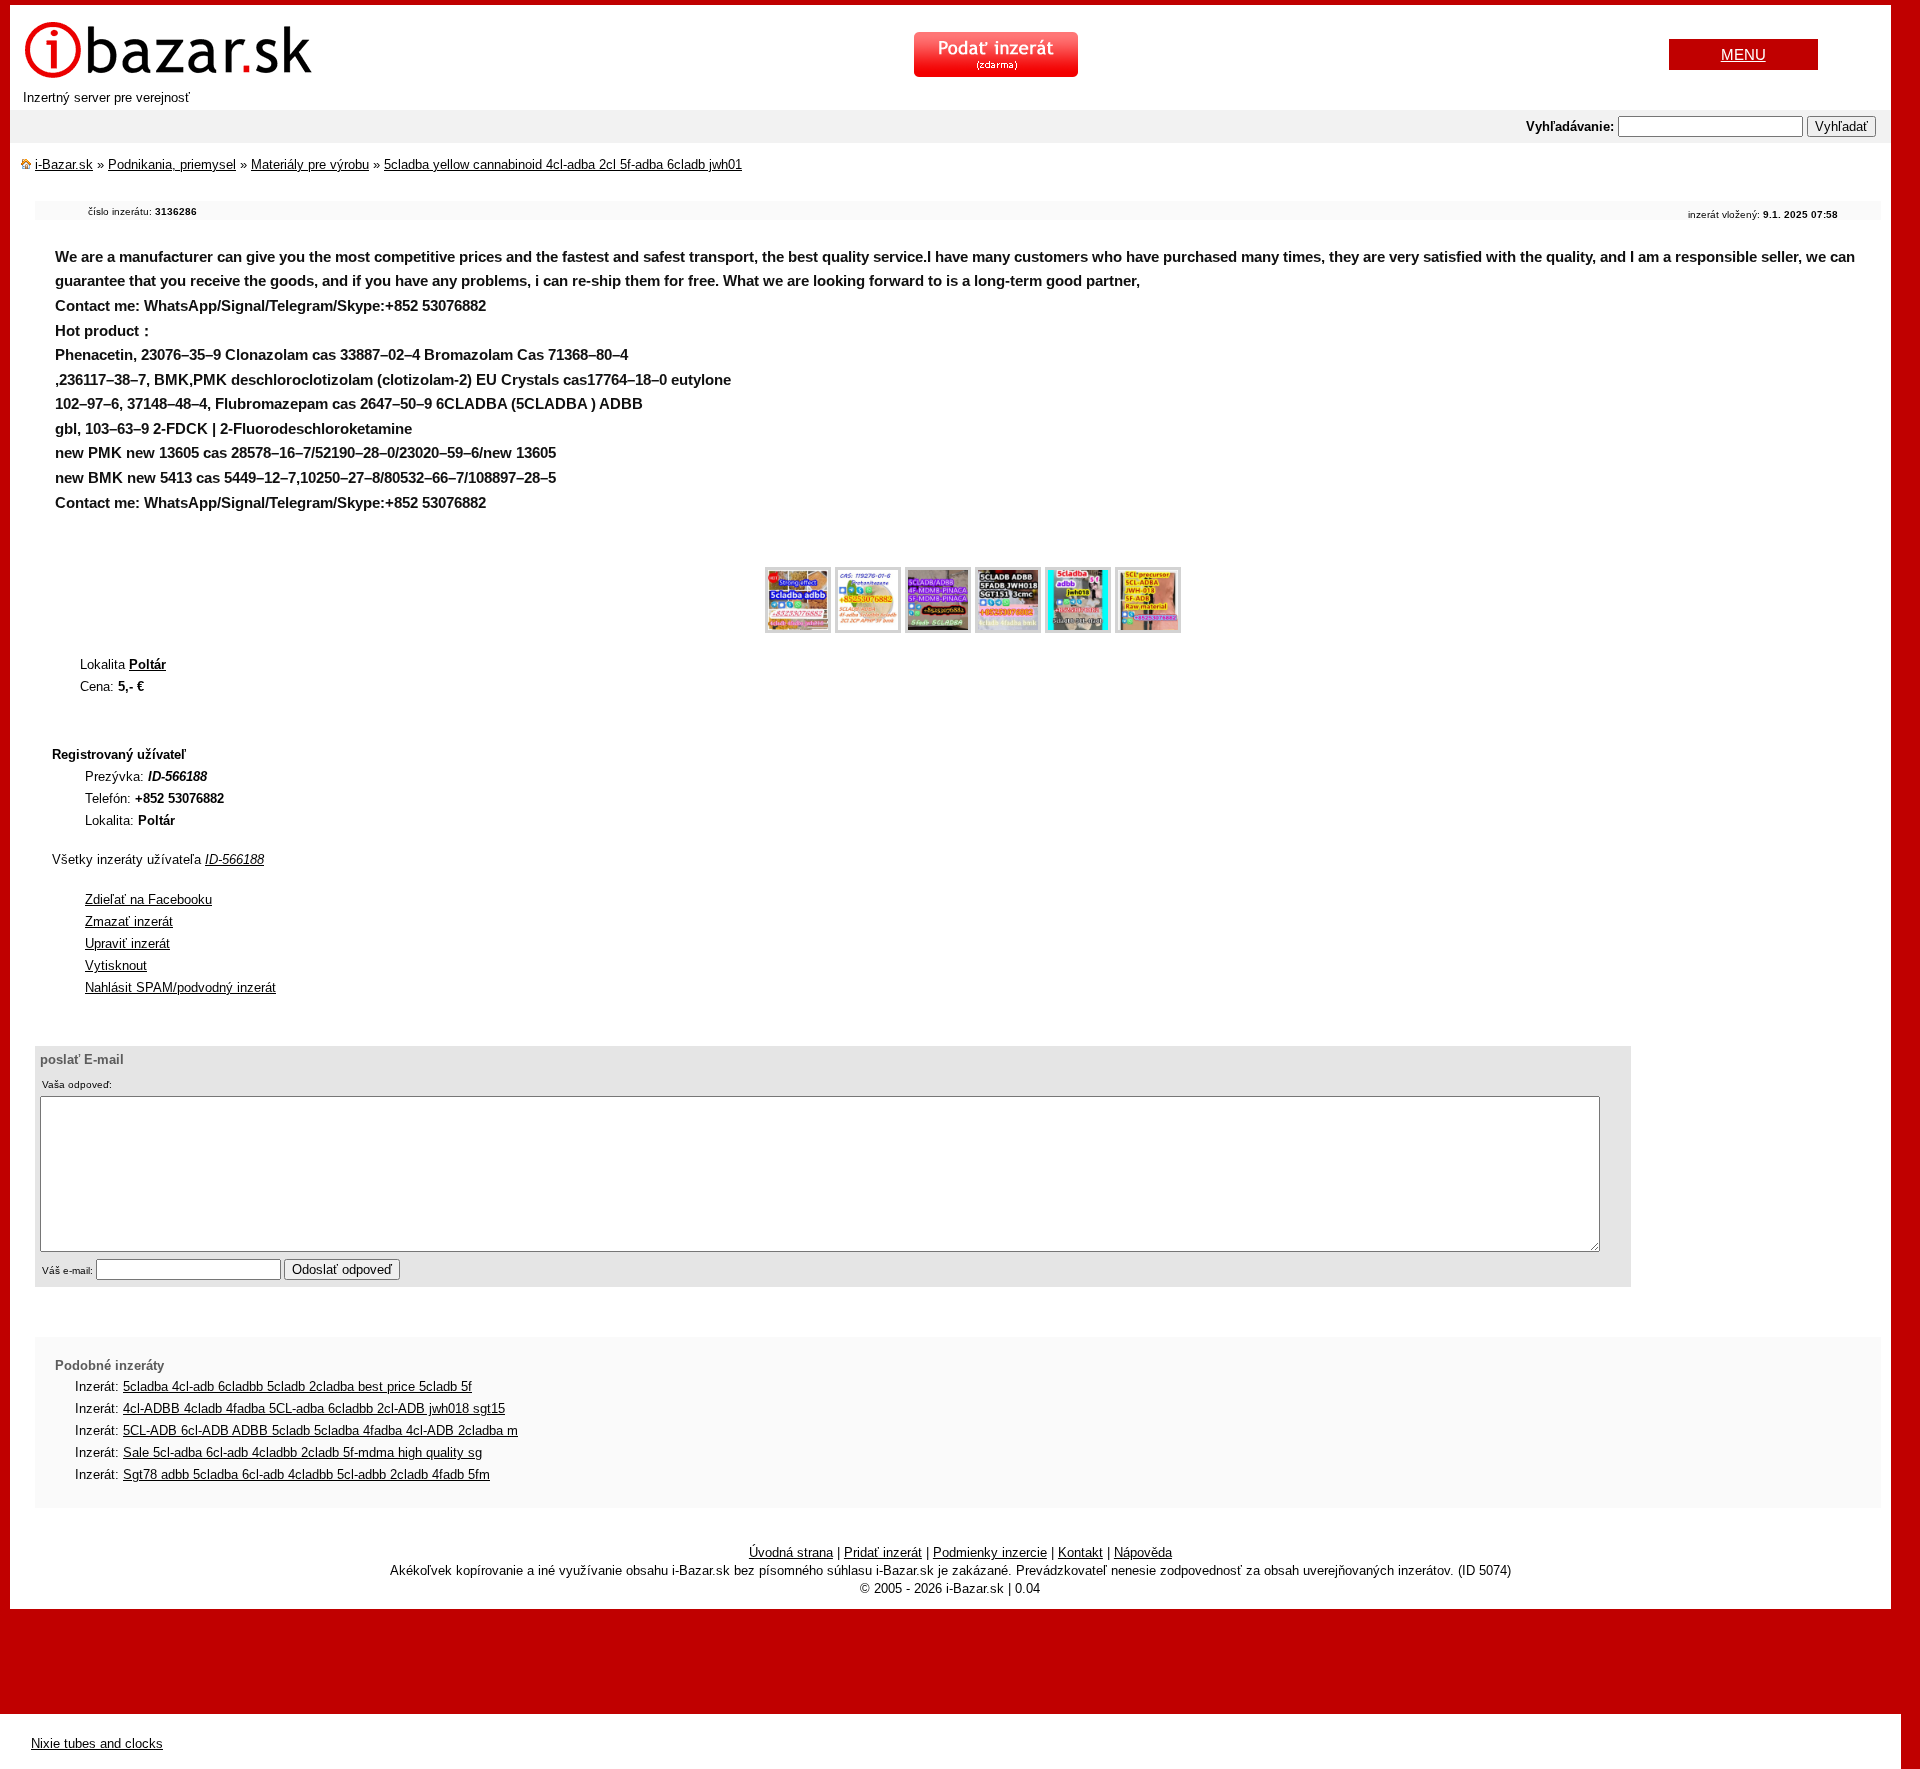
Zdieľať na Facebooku (148, 899)
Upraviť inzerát (127, 943)
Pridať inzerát (883, 1552)
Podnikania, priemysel (172, 164)
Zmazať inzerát (129, 921)
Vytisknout (116, 965)
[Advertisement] (399, 590)
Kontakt (1080, 1552)
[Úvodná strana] (168, 75)
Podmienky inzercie (990, 1552)
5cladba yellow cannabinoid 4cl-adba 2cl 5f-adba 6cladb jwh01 (563, 164)
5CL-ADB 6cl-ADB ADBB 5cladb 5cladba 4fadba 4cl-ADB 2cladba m (320, 1430)
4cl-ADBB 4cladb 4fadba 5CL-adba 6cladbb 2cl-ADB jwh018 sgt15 (314, 1408)
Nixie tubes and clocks (97, 1743)
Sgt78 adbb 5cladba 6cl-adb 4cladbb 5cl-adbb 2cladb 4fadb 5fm (306, 1474)
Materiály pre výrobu (310, 164)
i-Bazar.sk (64, 164)
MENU (1743, 54)
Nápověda (1143, 1552)
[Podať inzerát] (996, 72)
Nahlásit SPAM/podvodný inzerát (180, 987)
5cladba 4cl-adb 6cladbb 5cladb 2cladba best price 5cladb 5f (297, 1386)
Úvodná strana (791, 1552)
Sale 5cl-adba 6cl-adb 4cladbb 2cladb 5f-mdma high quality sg (302, 1452)
